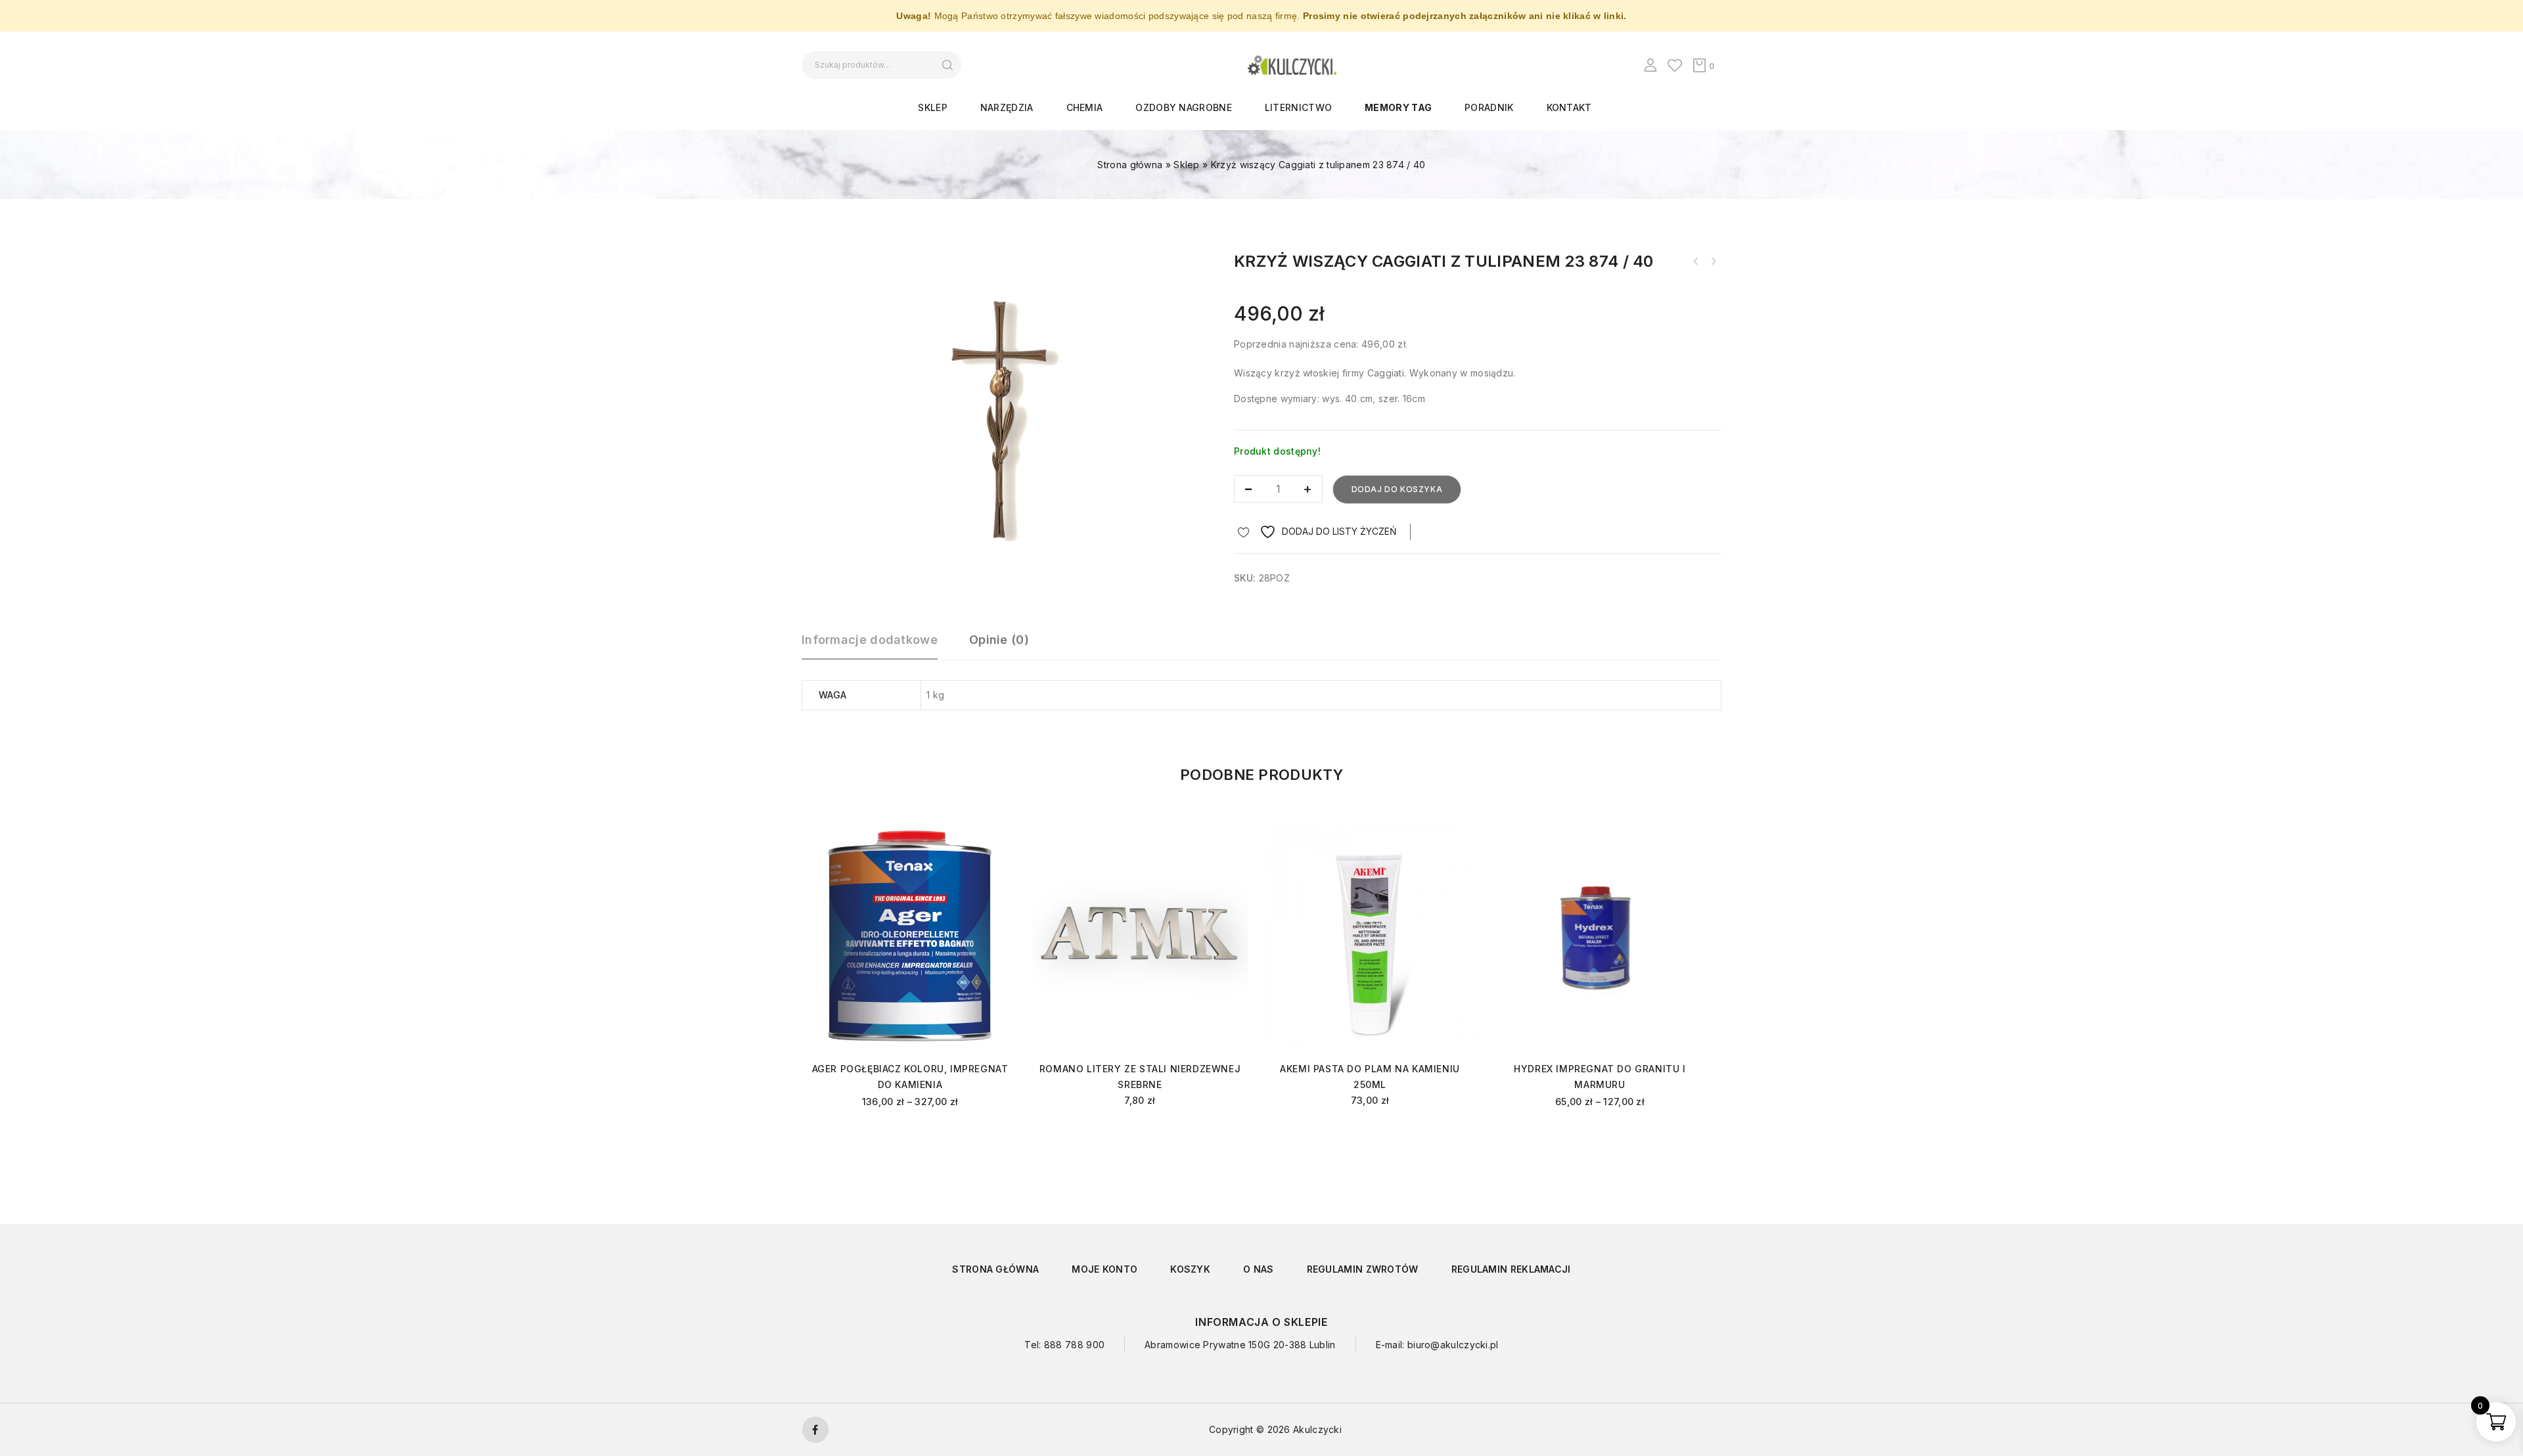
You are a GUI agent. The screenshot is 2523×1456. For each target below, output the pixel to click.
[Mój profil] (1650, 65)
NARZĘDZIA (1007, 107)
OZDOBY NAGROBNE (1184, 107)
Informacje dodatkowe (870, 640)
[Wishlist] (1675, 65)
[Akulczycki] (1292, 64)
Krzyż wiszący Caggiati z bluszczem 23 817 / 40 (1713, 262)
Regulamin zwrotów (1363, 1269)
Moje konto (1104, 1269)
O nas (1259, 1269)
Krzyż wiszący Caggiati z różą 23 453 (1696, 262)
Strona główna (1130, 165)
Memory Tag (1398, 107)
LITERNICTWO (1298, 107)
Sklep (933, 107)
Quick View (997, 853)
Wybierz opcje (910, 1137)
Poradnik (1489, 107)
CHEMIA (1085, 107)
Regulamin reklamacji (1511, 1269)
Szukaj (947, 65)
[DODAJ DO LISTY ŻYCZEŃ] (997, 833)
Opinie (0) (999, 640)
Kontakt (1569, 107)
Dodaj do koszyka (1397, 489)
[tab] (876, 646)
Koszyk (1190, 1269)
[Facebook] (815, 1430)
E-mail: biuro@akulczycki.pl (1437, 1345)
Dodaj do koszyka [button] (1140, 1134)
